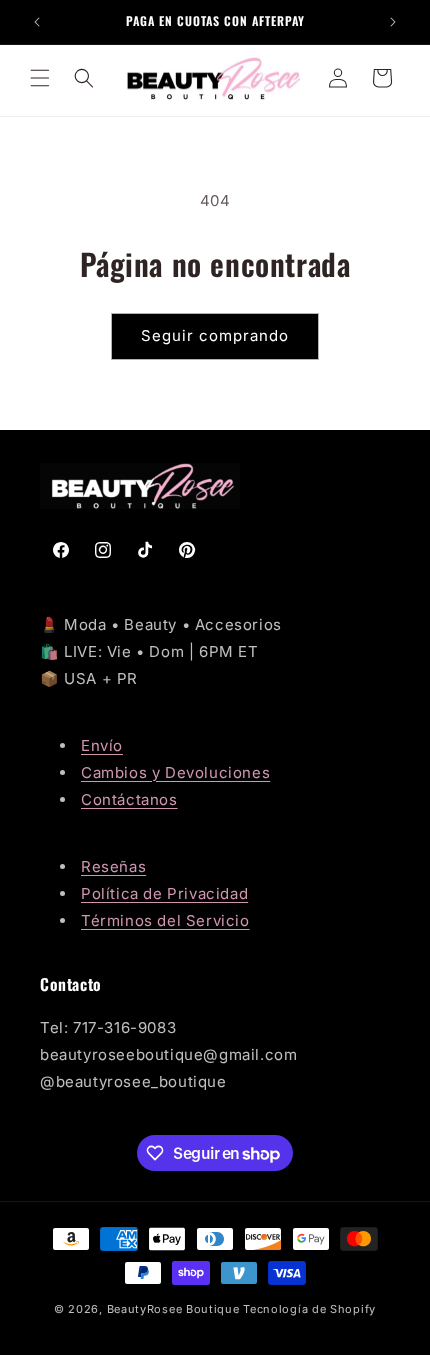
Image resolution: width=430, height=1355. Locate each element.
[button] (40, 78)
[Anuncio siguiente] (393, 22)
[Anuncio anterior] (37, 22)
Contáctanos (129, 799)
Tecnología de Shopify (309, 1309)
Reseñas (113, 866)
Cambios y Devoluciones (175, 772)
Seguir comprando (215, 335)
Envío (102, 745)
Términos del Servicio (165, 920)
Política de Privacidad (164, 893)
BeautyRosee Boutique (173, 1309)
